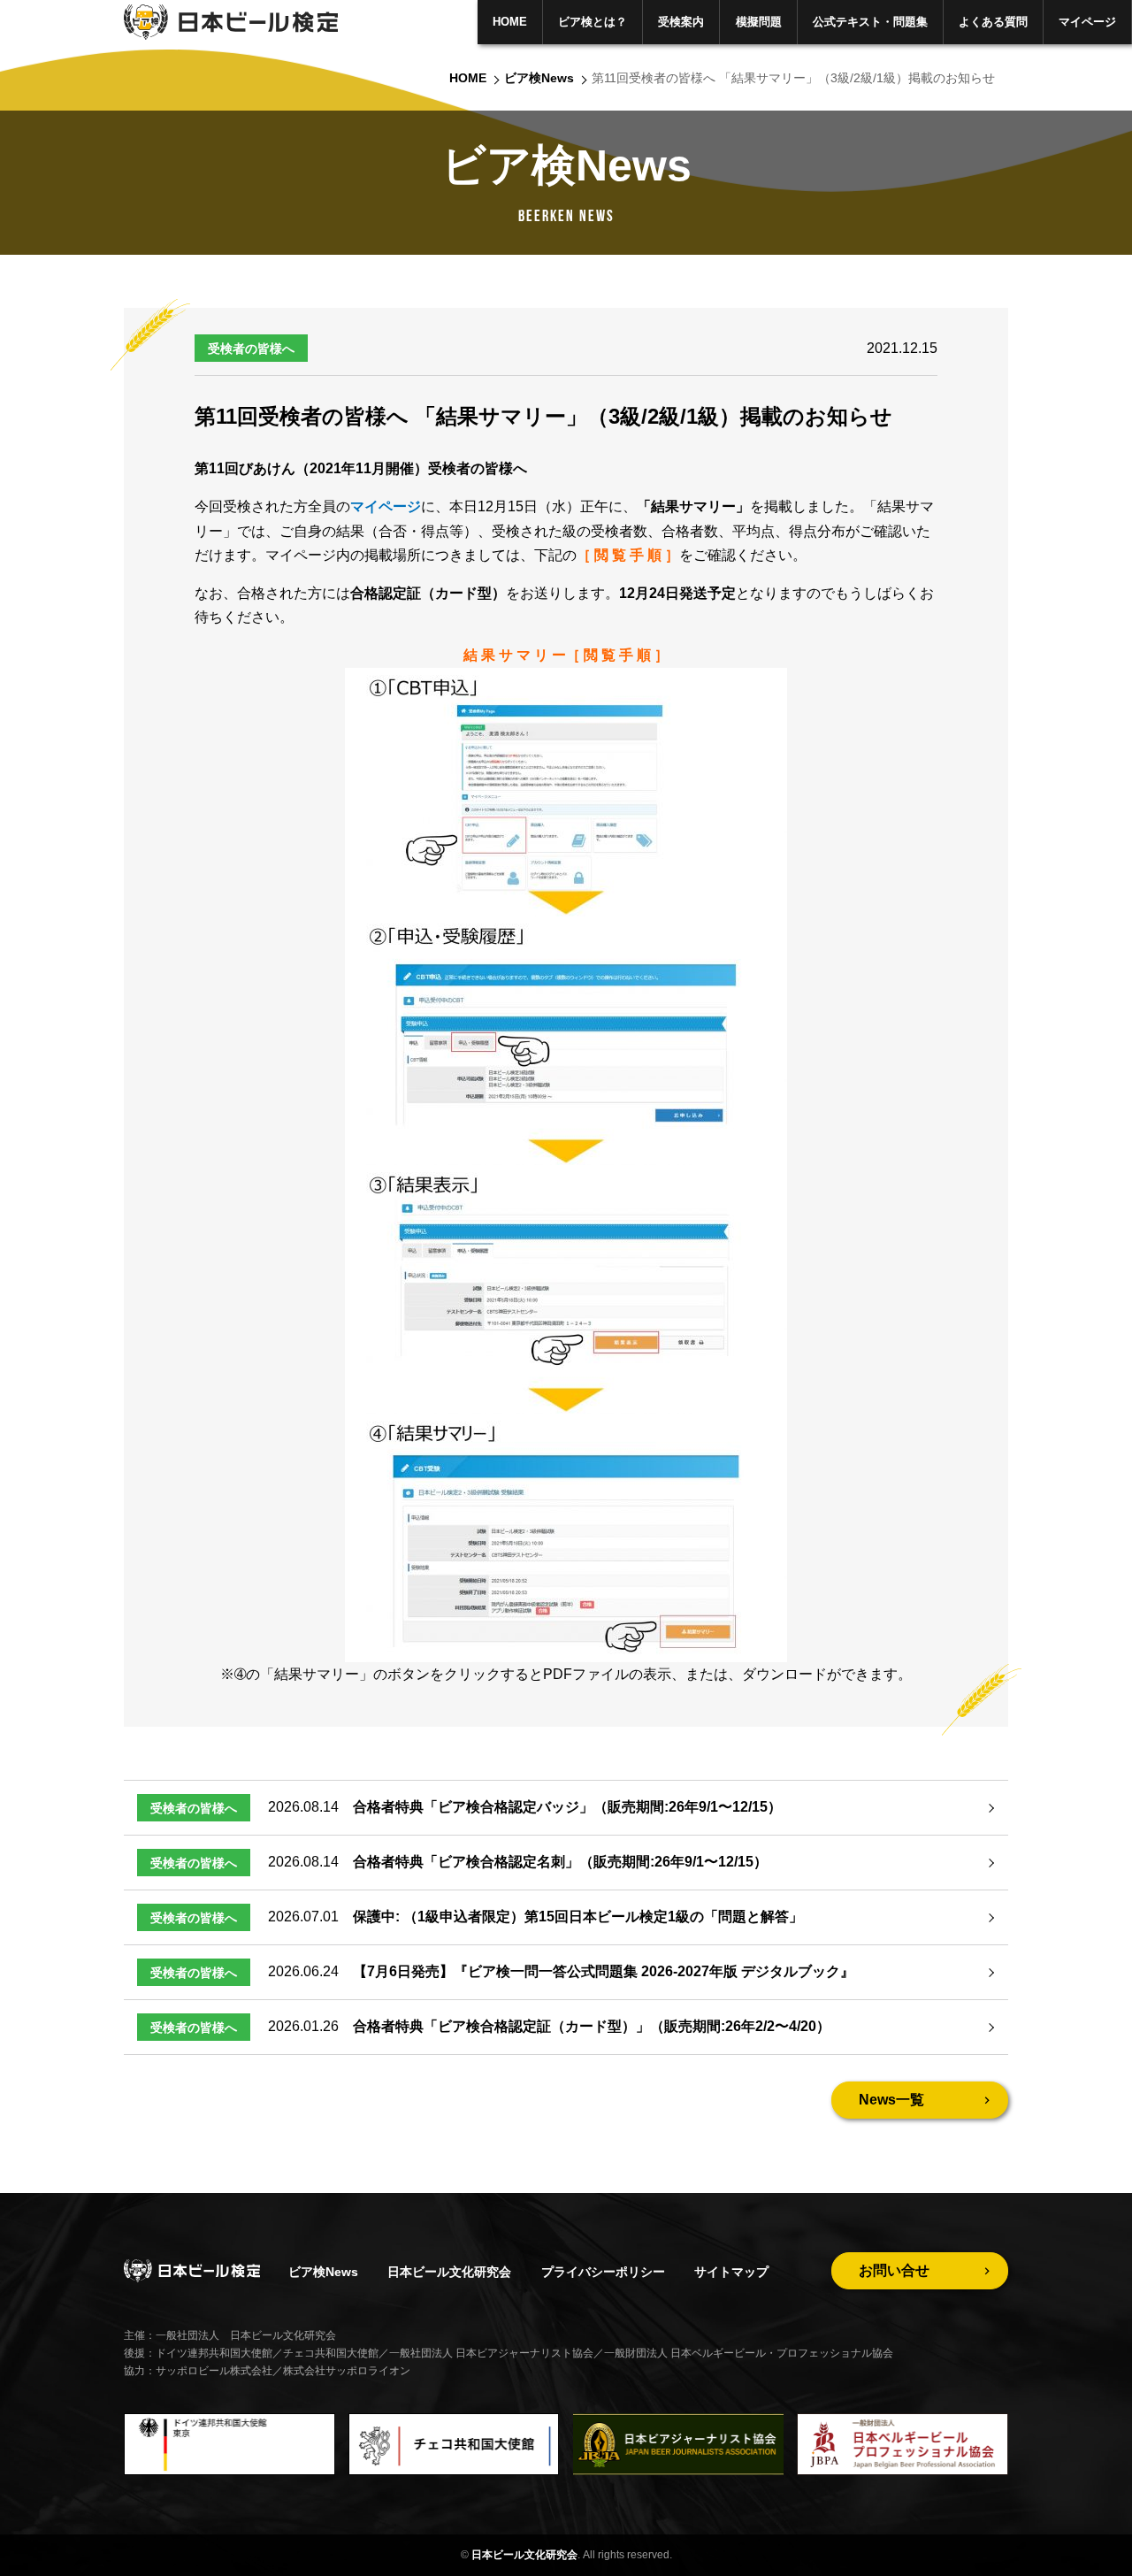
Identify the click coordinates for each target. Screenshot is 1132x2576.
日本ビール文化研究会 (449, 2272)
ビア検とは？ (593, 22)
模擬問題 (759, 22)
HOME (510, 22)
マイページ (1087, 22)
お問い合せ (894, 2270)
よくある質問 (993, 22)
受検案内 (681, 22)
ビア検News (539, 78)
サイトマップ (731, 2272)
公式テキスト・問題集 (870, 22)
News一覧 (891, 2100)
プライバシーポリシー (603, 2272)
